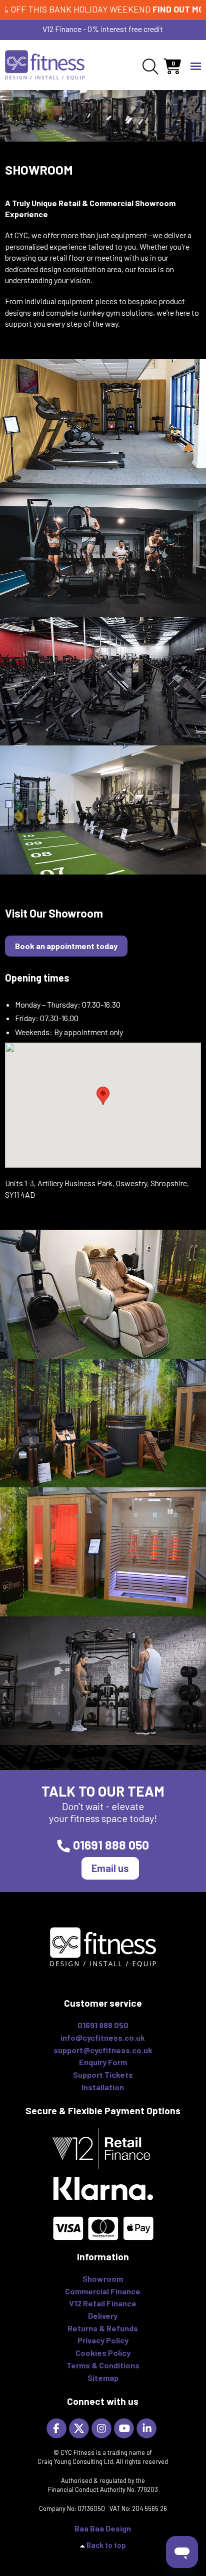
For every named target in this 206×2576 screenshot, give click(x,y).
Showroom (103, 2279)
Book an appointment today (66, 946)
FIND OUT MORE (156, 9)
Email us (110, 1868)
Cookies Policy (103, 2353)
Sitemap (103, 2378)
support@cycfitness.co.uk (103, 2050)
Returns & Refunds (103, 2328)
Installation (103, 2087)
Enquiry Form (103, 2062)
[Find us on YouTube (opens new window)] (125, 2427)
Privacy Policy (103, 2340)
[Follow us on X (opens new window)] (80, 2427)
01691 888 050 (111, 1845)
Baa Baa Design (103, 2528)
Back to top (106, 2545)
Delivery (103, 2316)
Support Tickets (103, 2074)
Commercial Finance (103, 2291)
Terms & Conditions (103, 2365)
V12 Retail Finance (103, 2303)
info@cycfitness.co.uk (103, 2037)
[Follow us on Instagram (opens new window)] (103, 2427)
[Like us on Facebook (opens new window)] (58, 2427)
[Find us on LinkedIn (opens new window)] (148, 2427)
